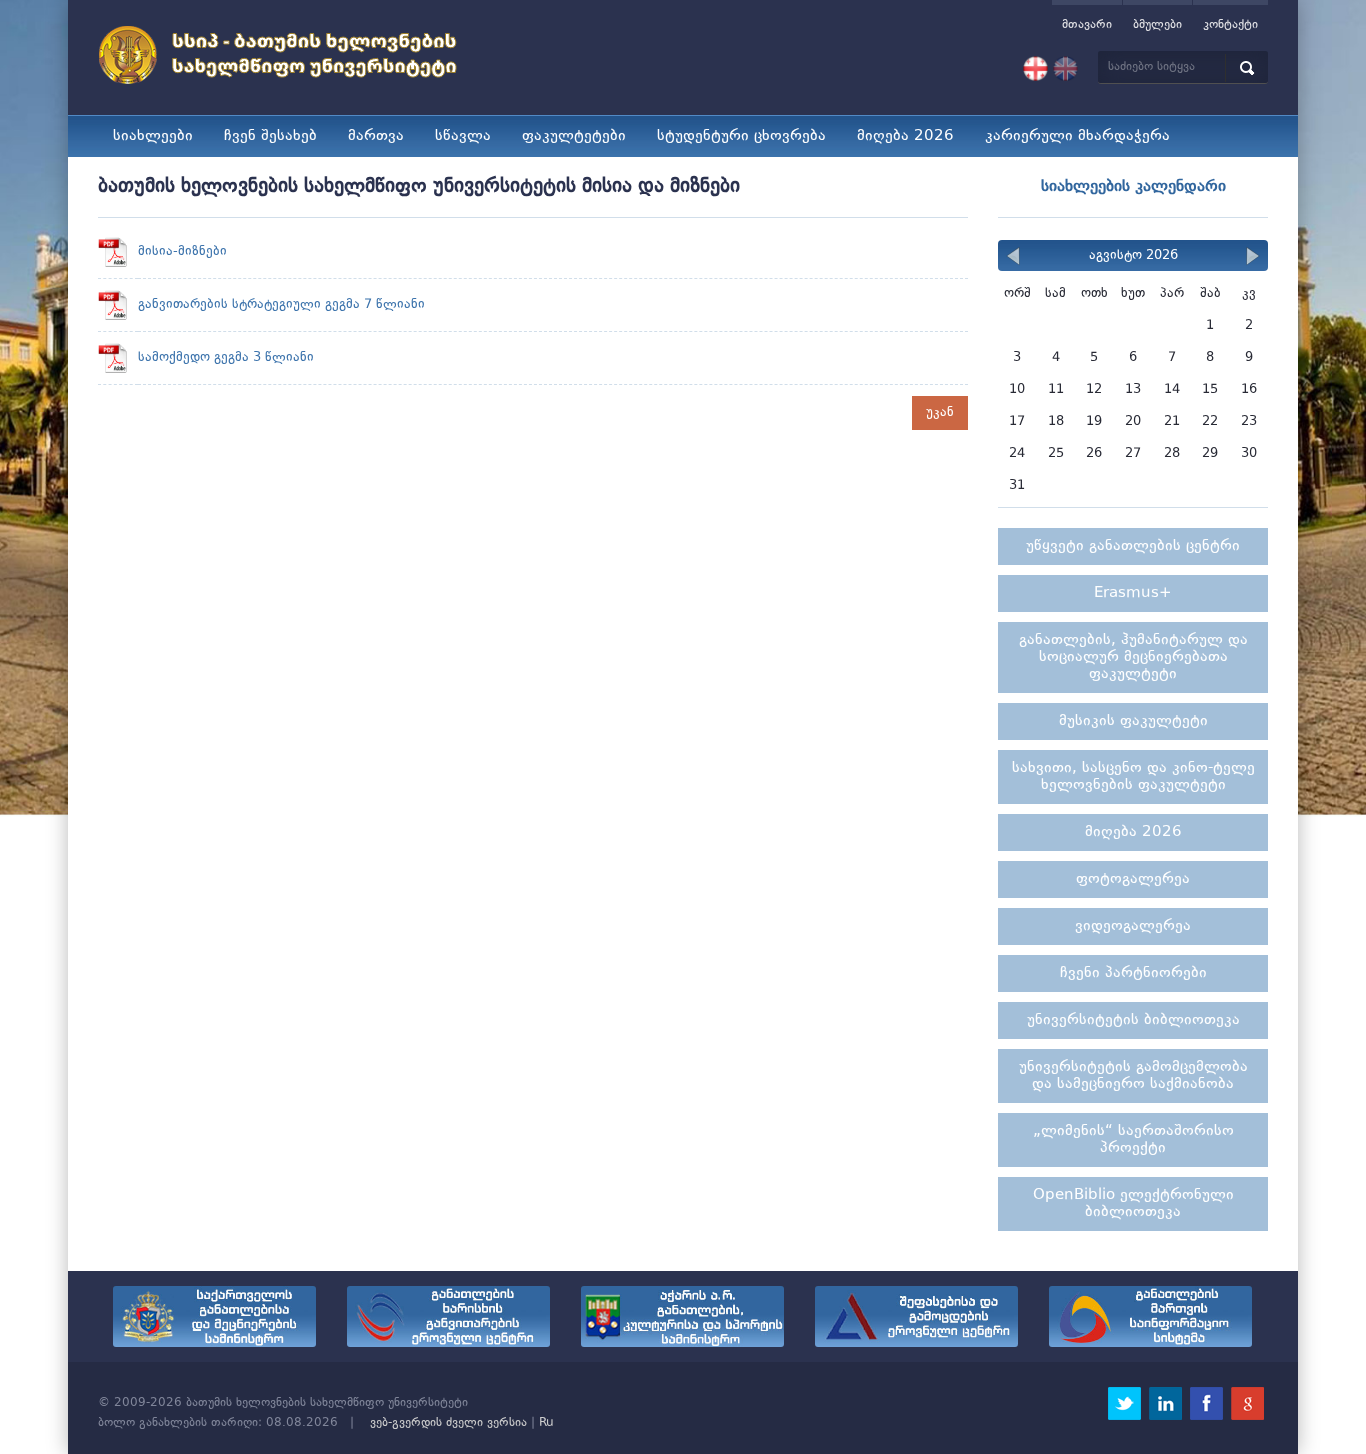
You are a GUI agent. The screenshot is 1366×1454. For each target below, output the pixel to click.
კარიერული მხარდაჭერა (1077, 136)
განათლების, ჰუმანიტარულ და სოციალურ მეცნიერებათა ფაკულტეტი (1133, 657)
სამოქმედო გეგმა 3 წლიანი (226, 357)
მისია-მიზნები (182, 251)
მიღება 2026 (905, 136)
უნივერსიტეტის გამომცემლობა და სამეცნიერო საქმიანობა (1133, 1076)
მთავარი (1087, 25)
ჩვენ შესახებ (270, 136)
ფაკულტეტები (574, 136)
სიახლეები (153, 136)
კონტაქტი (1230, 25)
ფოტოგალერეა (1133, 879)
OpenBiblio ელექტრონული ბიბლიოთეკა (1133, 1204)
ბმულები (1157, 25)
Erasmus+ (1133, 593)
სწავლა (463, 136)
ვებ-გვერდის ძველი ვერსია (448, 1423)
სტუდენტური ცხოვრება (741, 136)
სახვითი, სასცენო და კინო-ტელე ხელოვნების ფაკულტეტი (1133, 777)
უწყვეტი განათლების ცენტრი (1133, 546)
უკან (940, 412)
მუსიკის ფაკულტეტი (1133, 721)
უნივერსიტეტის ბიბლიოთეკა (1133, 1020)
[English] (1065, 69)
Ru (546, 1423)
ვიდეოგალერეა (1133, 926)
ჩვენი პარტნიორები (1133, 973)
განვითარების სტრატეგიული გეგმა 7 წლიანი (281, 304)
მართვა (376, 136)
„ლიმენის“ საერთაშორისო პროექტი (1133, 1140)
